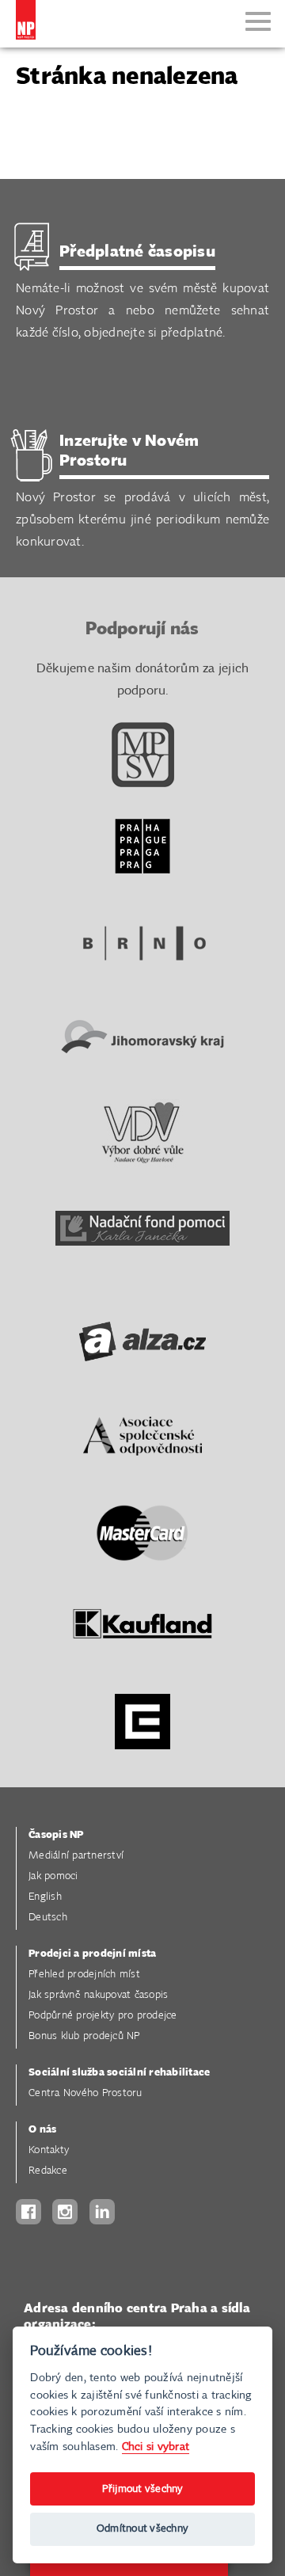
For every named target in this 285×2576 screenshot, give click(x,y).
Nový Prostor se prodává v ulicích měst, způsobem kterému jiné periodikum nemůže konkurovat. (142, 491)
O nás (42, 2130)
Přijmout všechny (143, 2489)
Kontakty (49, 2150)
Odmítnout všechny (142, 2529)
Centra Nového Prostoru (85, 2093)
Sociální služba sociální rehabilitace (119, 2073)
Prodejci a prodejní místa (92, 1954)
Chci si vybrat (156, 2447)
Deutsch (48, 1918)
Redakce (48, 2171)
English (45, 1897)
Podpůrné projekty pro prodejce (103, 2016)
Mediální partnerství (76, 1856)
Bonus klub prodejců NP (84, 2036)
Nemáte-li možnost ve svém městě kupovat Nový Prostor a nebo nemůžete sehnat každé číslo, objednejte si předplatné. (142, 292)
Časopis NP (56, 1835)
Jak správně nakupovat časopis (98, 1995)
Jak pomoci (53, 1876)
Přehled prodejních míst (84, 1975)
